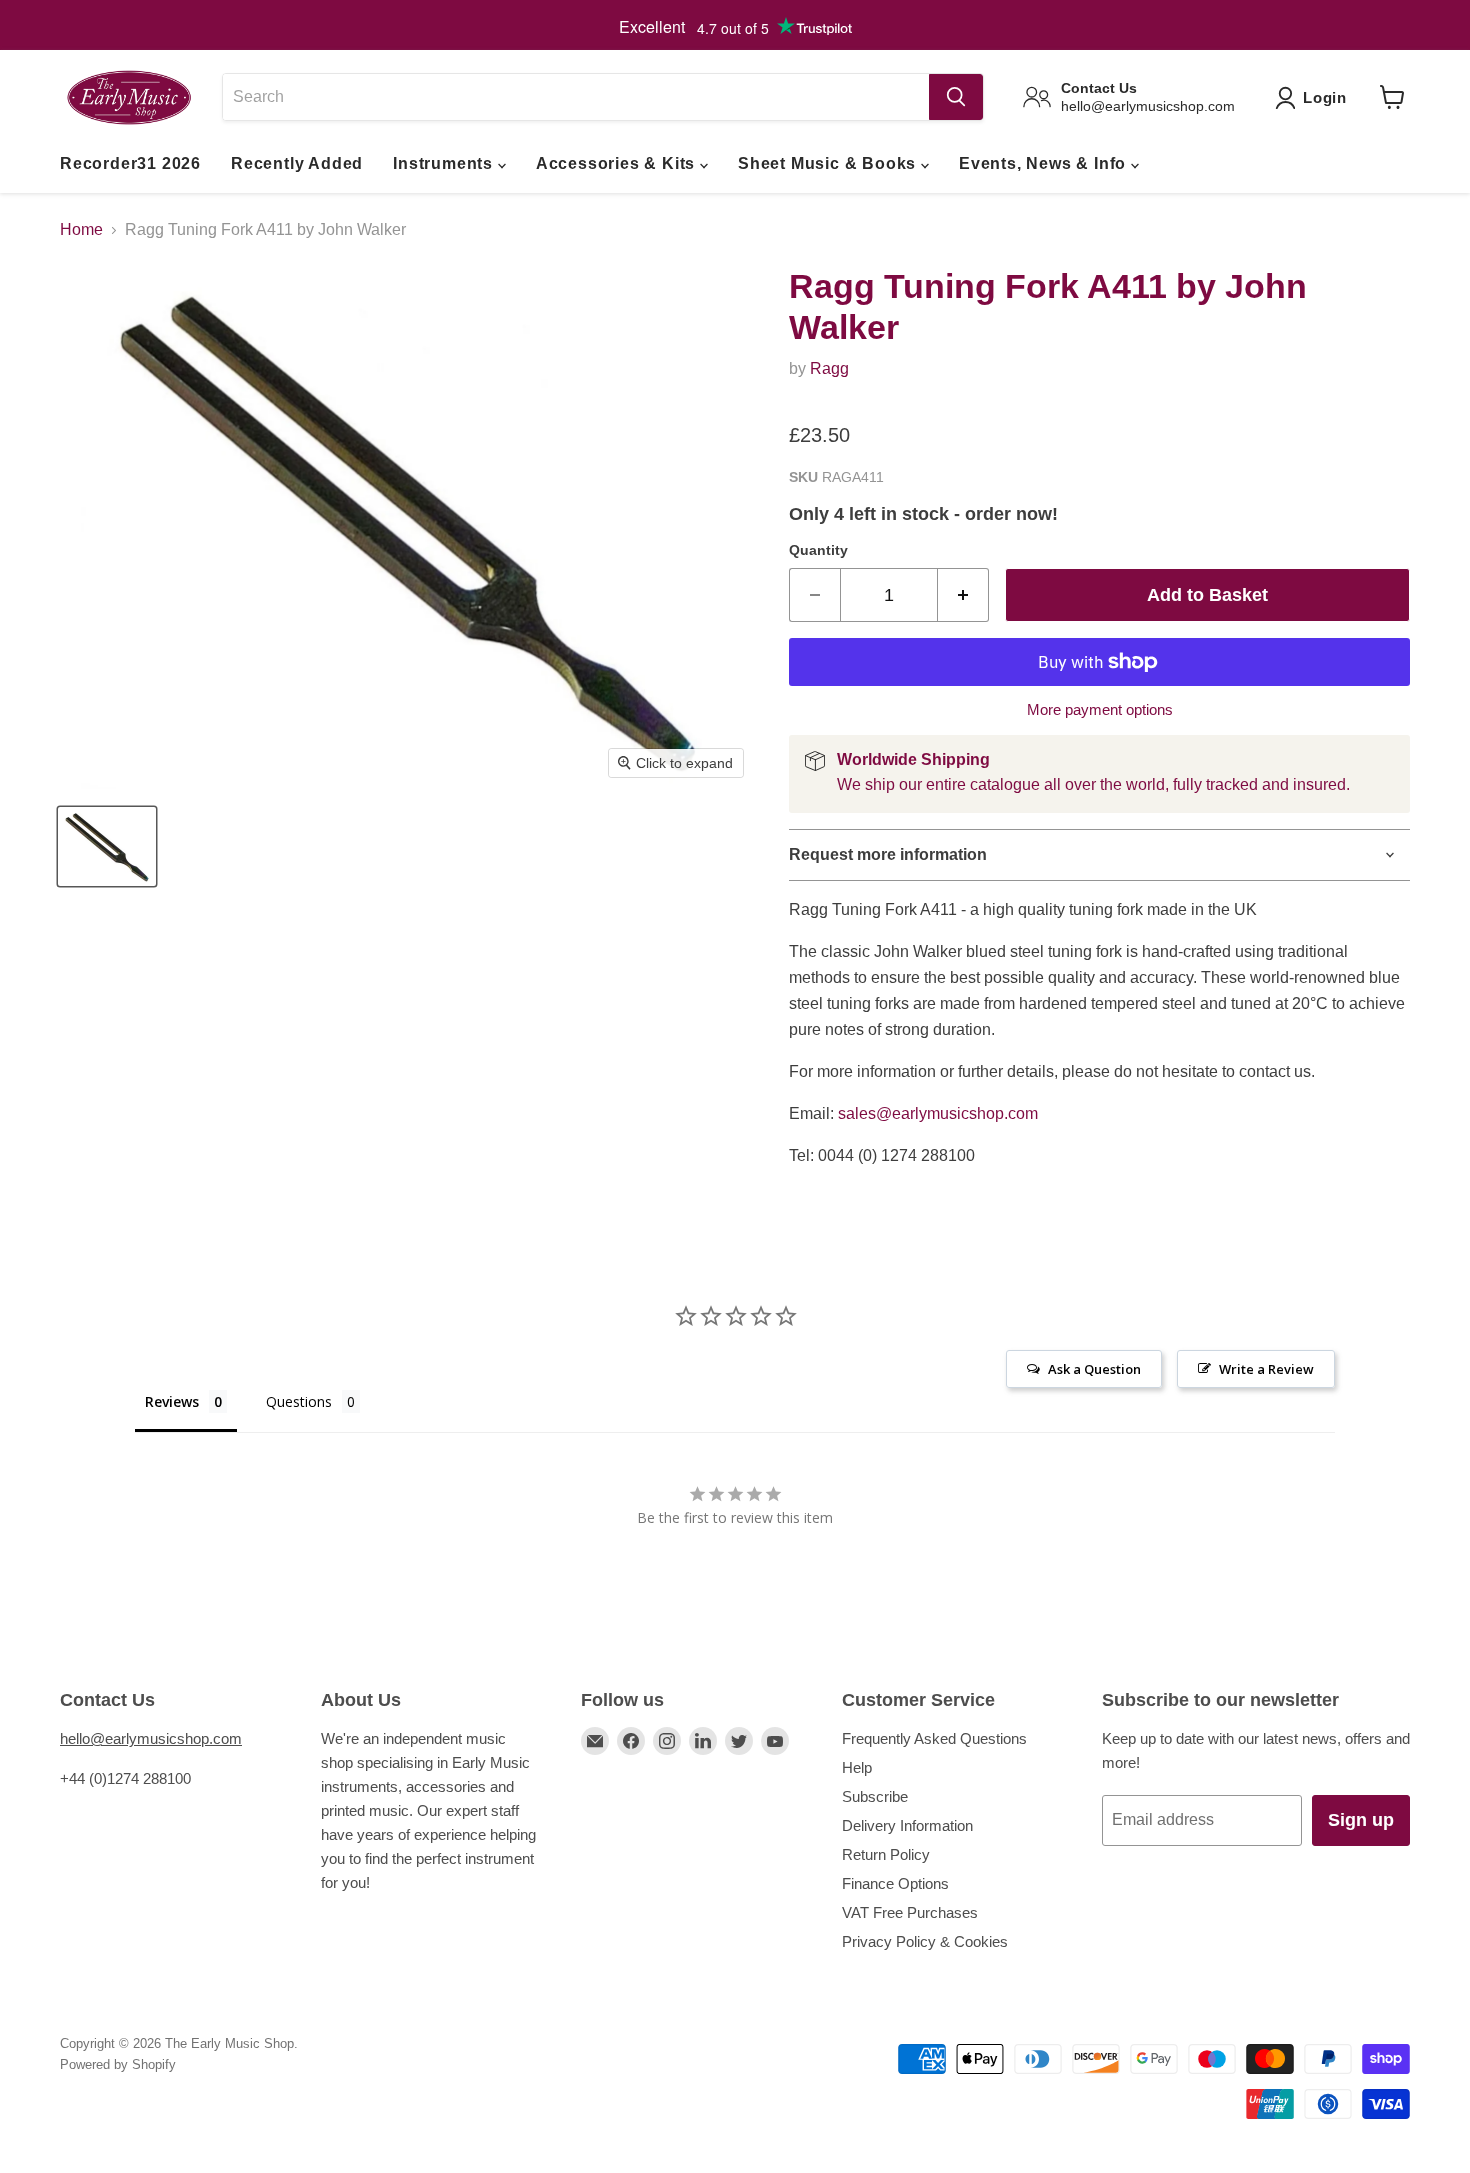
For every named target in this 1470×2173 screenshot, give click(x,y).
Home (81, 229)
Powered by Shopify (118, 2064)
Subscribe (875, 1796)
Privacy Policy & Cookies (925, 1941)
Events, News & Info (1045, 163)
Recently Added (297, 163)
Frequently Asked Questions (934, 1738)
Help (857, 1767)
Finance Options (895, 1883)
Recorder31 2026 (130, 163)
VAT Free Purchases (910, 1912)
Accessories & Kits (618, 163)
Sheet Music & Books (829, 163)
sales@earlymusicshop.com (938, 1113)
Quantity (818, 550)
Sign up (1361, 1820)
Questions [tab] (299, 1401)
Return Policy (886, 1854)
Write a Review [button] (1266, 1369)
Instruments (445, 163)
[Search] (956, 97)
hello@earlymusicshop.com (151, 1738)
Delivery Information (907, 1825)
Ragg (829, 368)
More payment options (1100, 709)
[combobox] (575, 97)
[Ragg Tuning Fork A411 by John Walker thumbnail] (107, 846)
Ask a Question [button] (1094, 1369)
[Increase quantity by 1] (963, 595)
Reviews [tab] (172, 1401)
